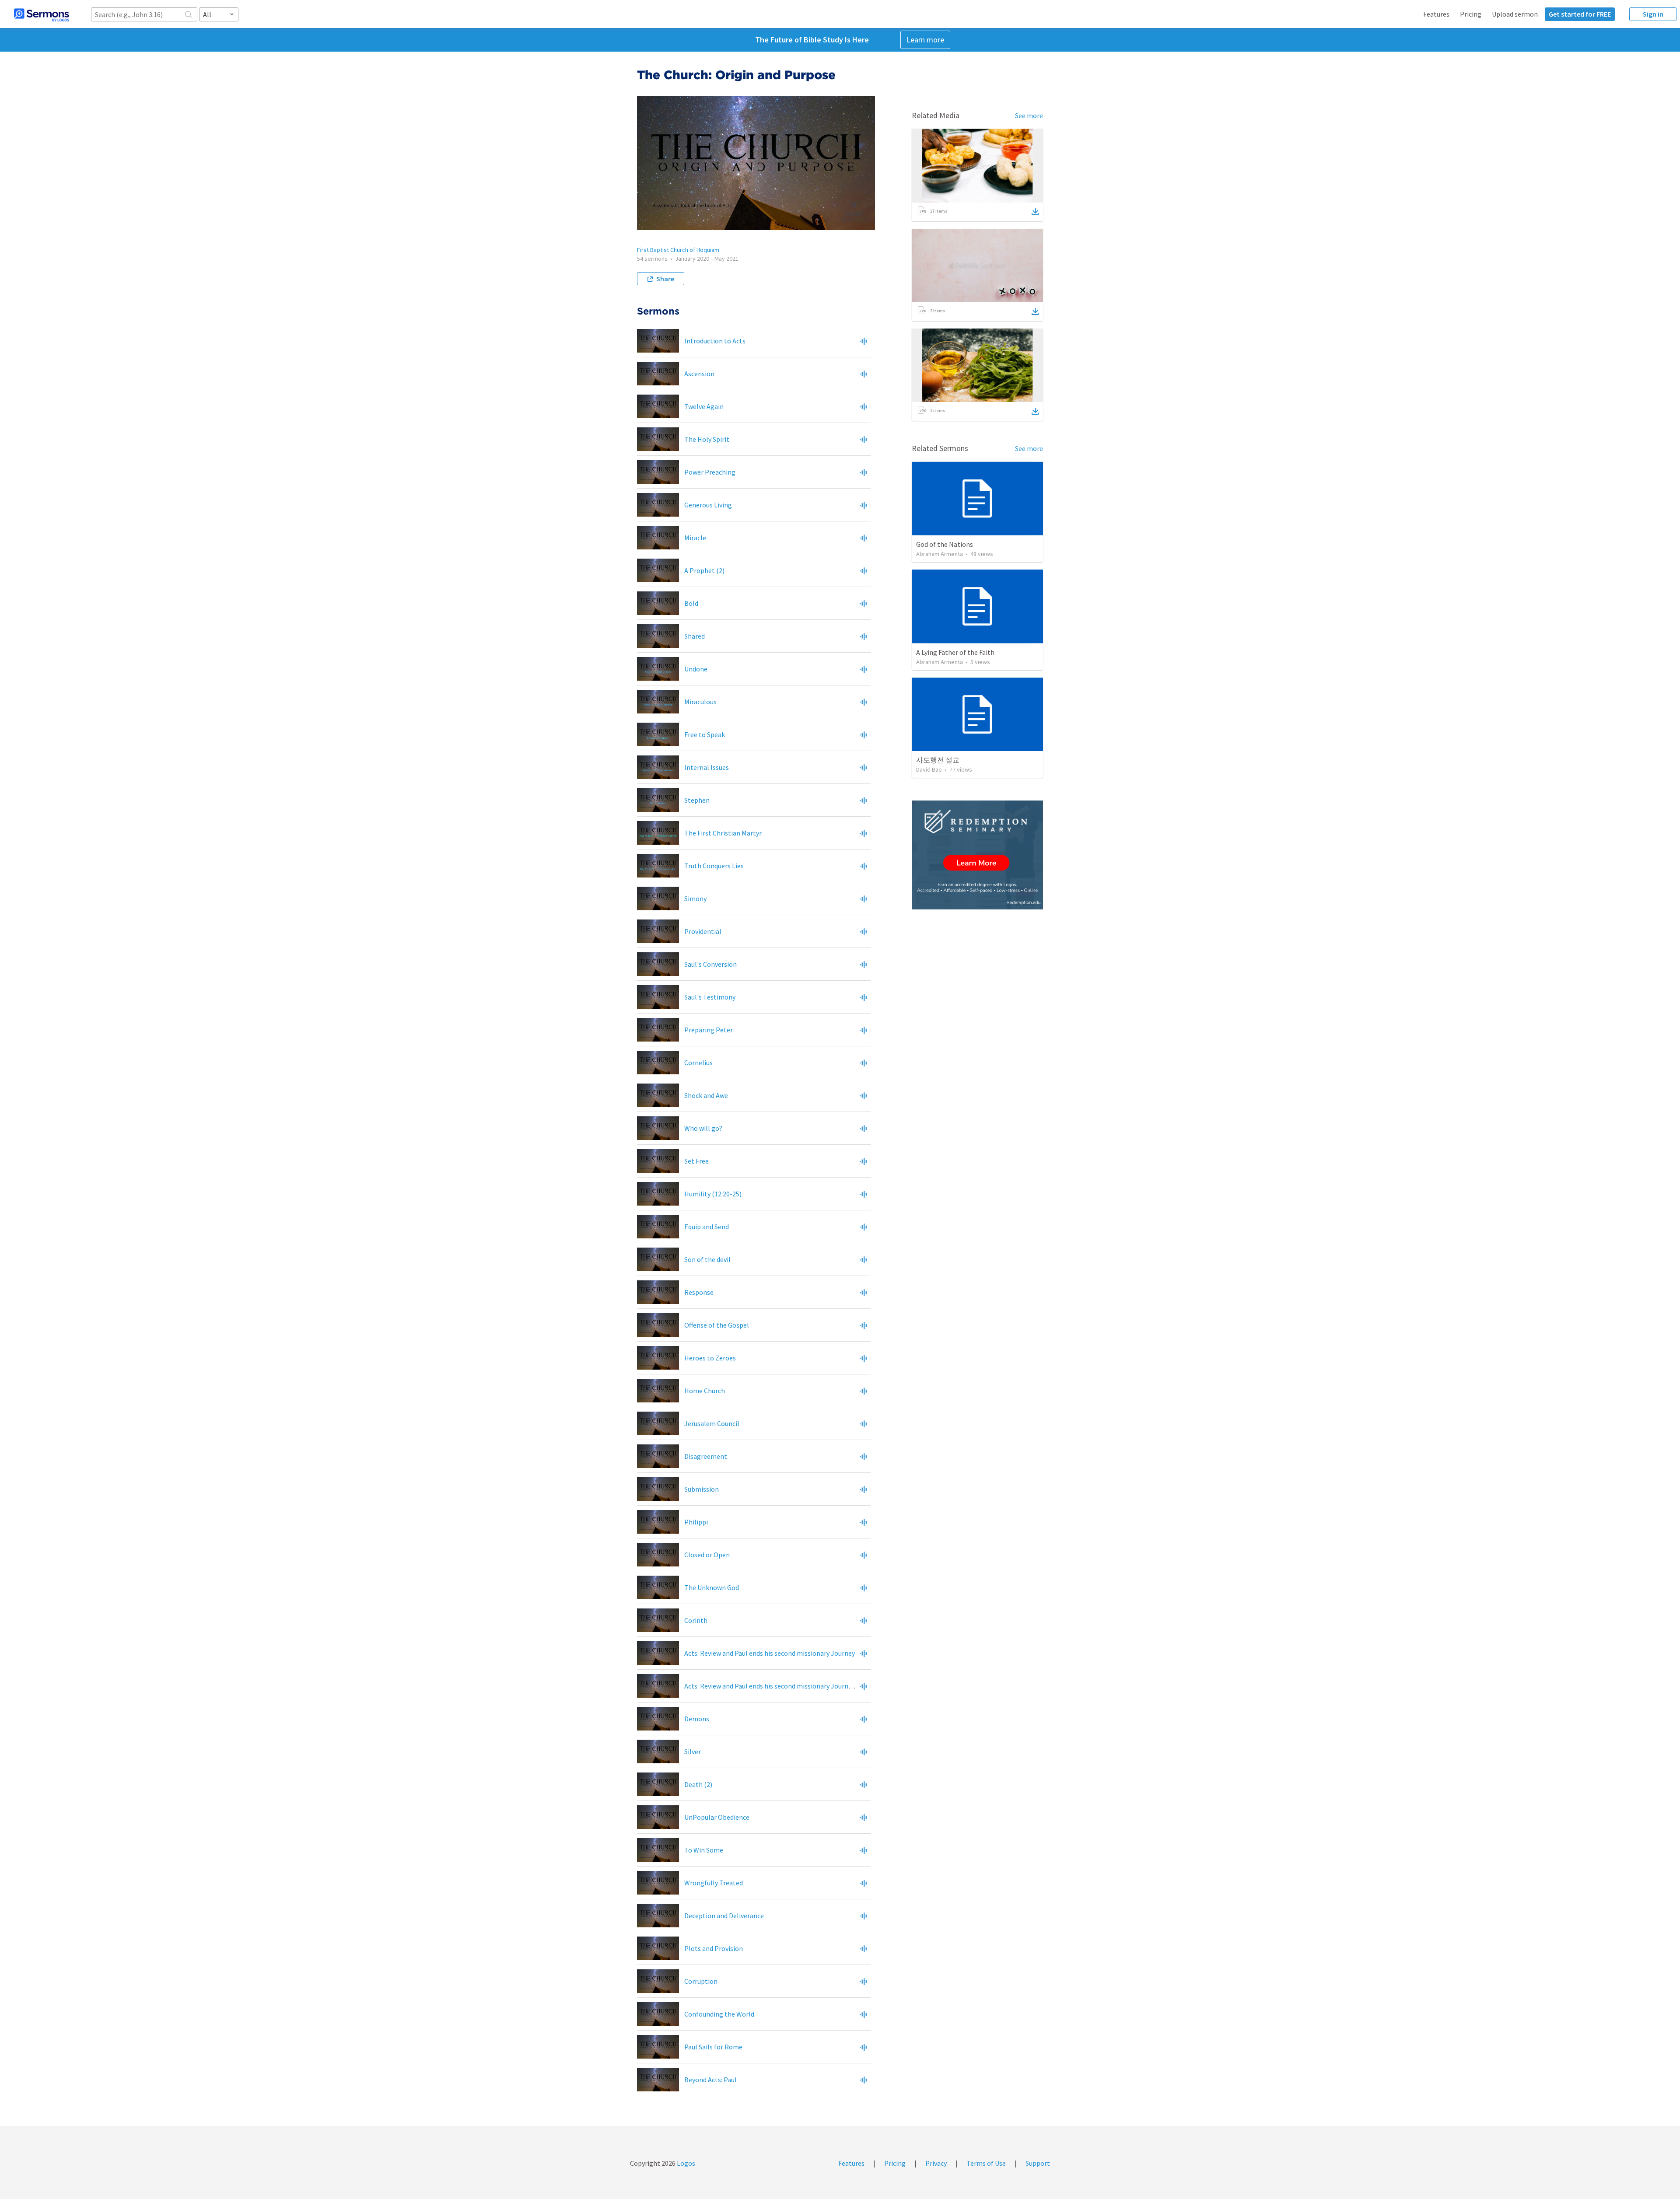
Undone (696, 669)
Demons (697, 1719)
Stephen (697, 800)
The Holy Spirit (707, 439)
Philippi (696, 1522)
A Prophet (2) (704, 570)
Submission (702, 1489)
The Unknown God (712, 1587)
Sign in (1653, 14)
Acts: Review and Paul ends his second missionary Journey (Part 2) (782, 1686)
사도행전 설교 (938, 760)
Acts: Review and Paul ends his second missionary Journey (770, 1653)
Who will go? (703, 1128)
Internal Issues (707, 767)
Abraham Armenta (940, 554)
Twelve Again (704, 406)
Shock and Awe (706, 1095)
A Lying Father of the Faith (955, 652)
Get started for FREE (1580, 14)
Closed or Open (707, 1555)
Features (1436, 14)
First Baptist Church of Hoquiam (678, 250)
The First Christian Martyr (723, 833)
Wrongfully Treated (714, 1883)
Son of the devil (707, 1259)
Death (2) (698, 1784)
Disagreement (706, 1456)
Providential (703, 931)
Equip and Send (707, 1227)
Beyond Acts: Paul (710, 2080)
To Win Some (704, 1850)
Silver (693, 1752)
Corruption (701, 1981)
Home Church (705, 1391)
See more (1029, 115)
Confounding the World (719, 2014)
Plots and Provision (714, 1948)
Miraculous (700, 702)
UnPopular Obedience (717, 1817)
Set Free (696, 1161)
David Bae (929, 769)
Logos (685, 2163)
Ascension (699, 374)
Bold (691, 603)
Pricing (1471, 14)
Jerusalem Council (712, 1423)
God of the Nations (945, 544)
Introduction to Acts (715, 341)
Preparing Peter (709, 1030)
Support (1038, 2163)
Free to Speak (705, 734)
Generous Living (708, 505)
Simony (695, 898)
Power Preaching (710, 472)
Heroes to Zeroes (710, 1358)
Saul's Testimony (710, 997)
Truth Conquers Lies (714, 866)
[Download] (1035, 212)
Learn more (925, 40)
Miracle (695, 538)
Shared (695, 636)
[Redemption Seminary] (977, 855)
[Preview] (863, 341)
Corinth (696, 1620)
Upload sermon (1515, 14)
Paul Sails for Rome (713, 2047)
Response (699, 1292)
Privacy (936, 2163)
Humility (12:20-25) (713, 1194)
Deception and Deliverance (724, 1916)
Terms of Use (986, 2163)
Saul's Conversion (710, 964)
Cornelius (698, 1063)
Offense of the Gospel (717, 1325)
